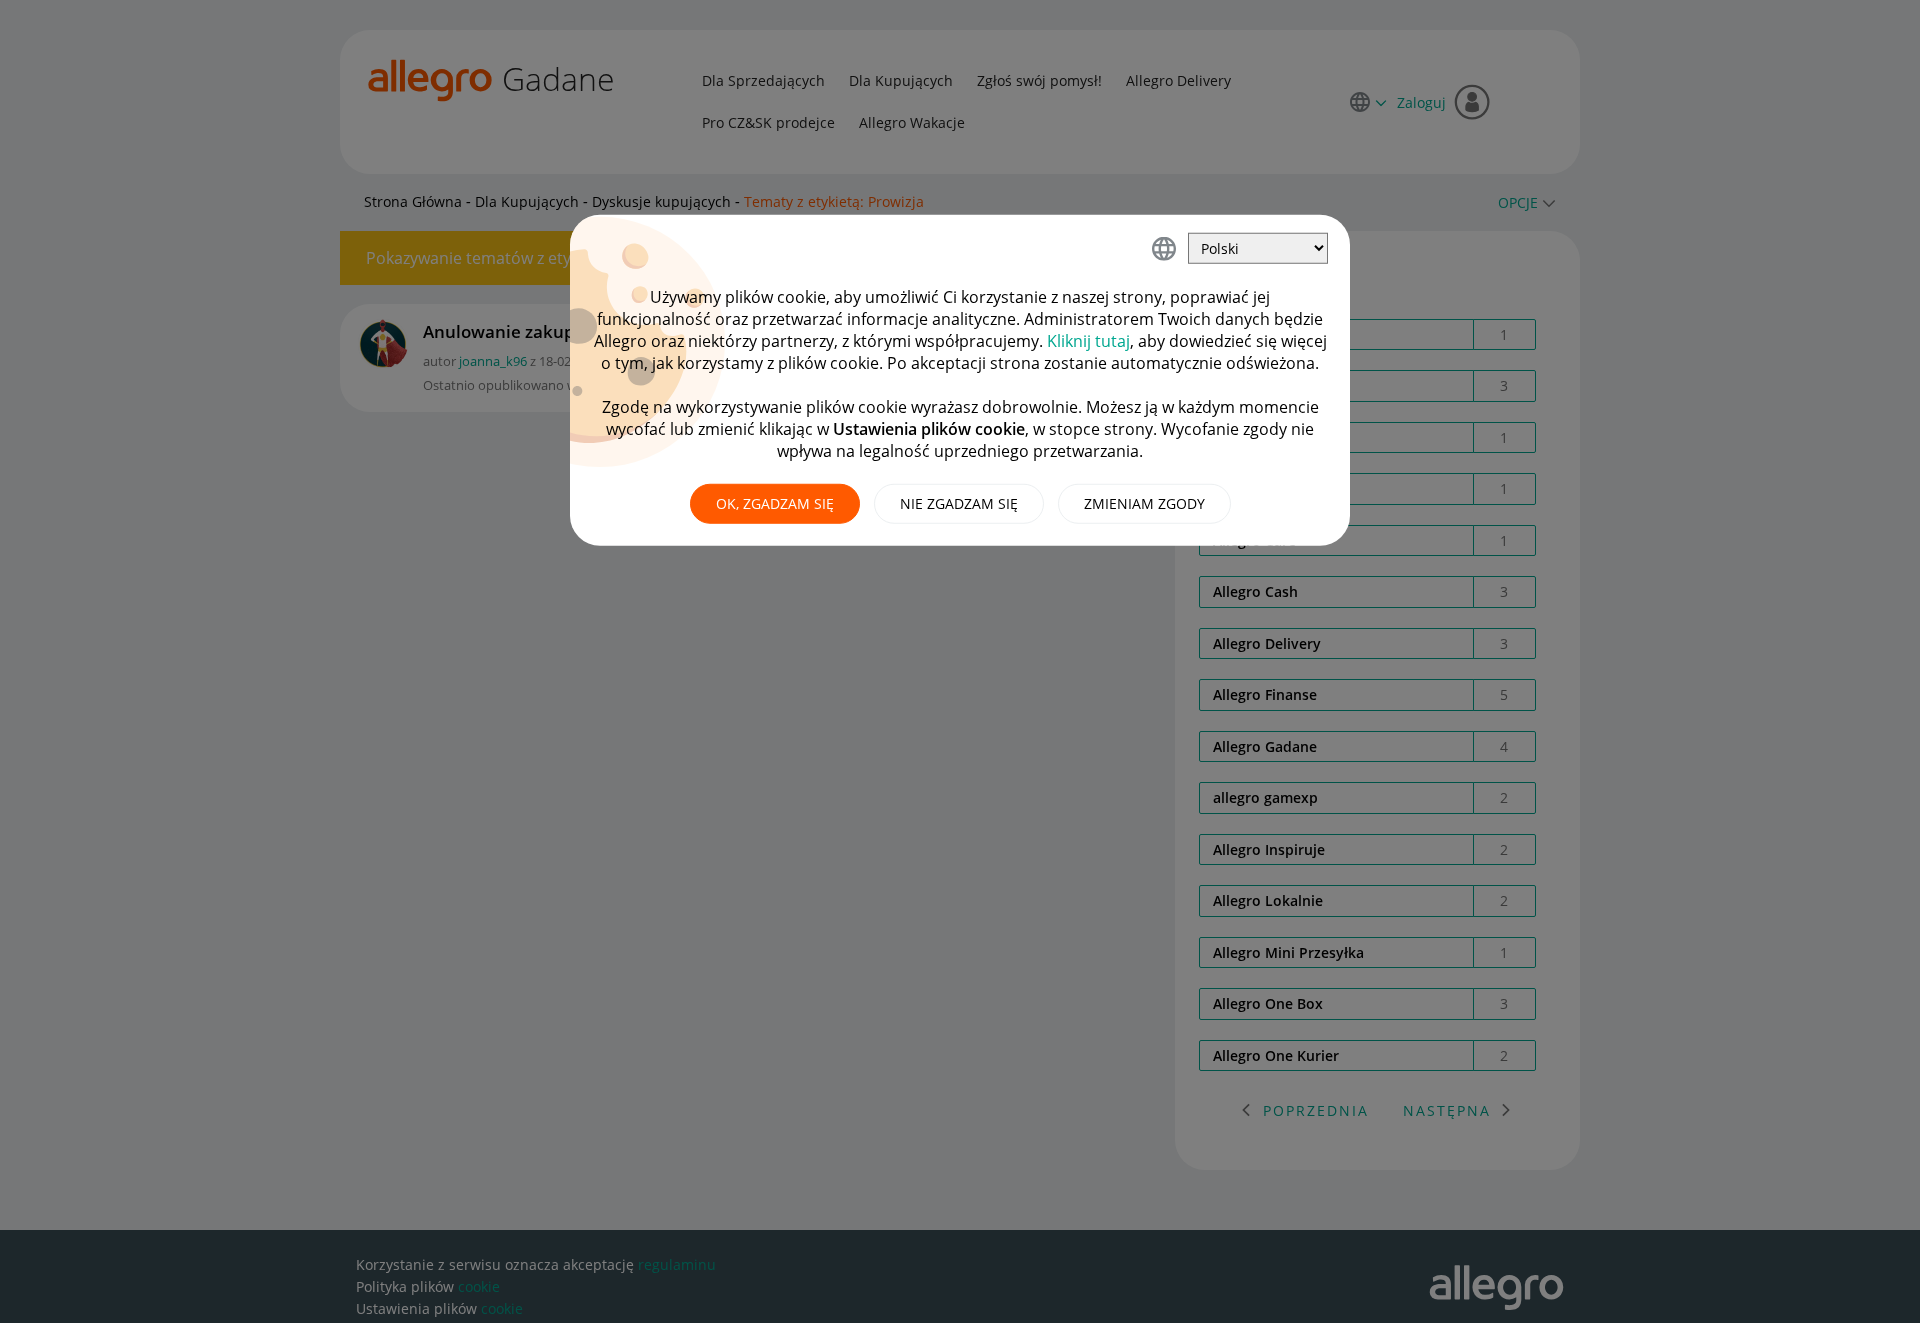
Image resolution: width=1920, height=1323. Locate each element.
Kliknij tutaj (1088, 341)
